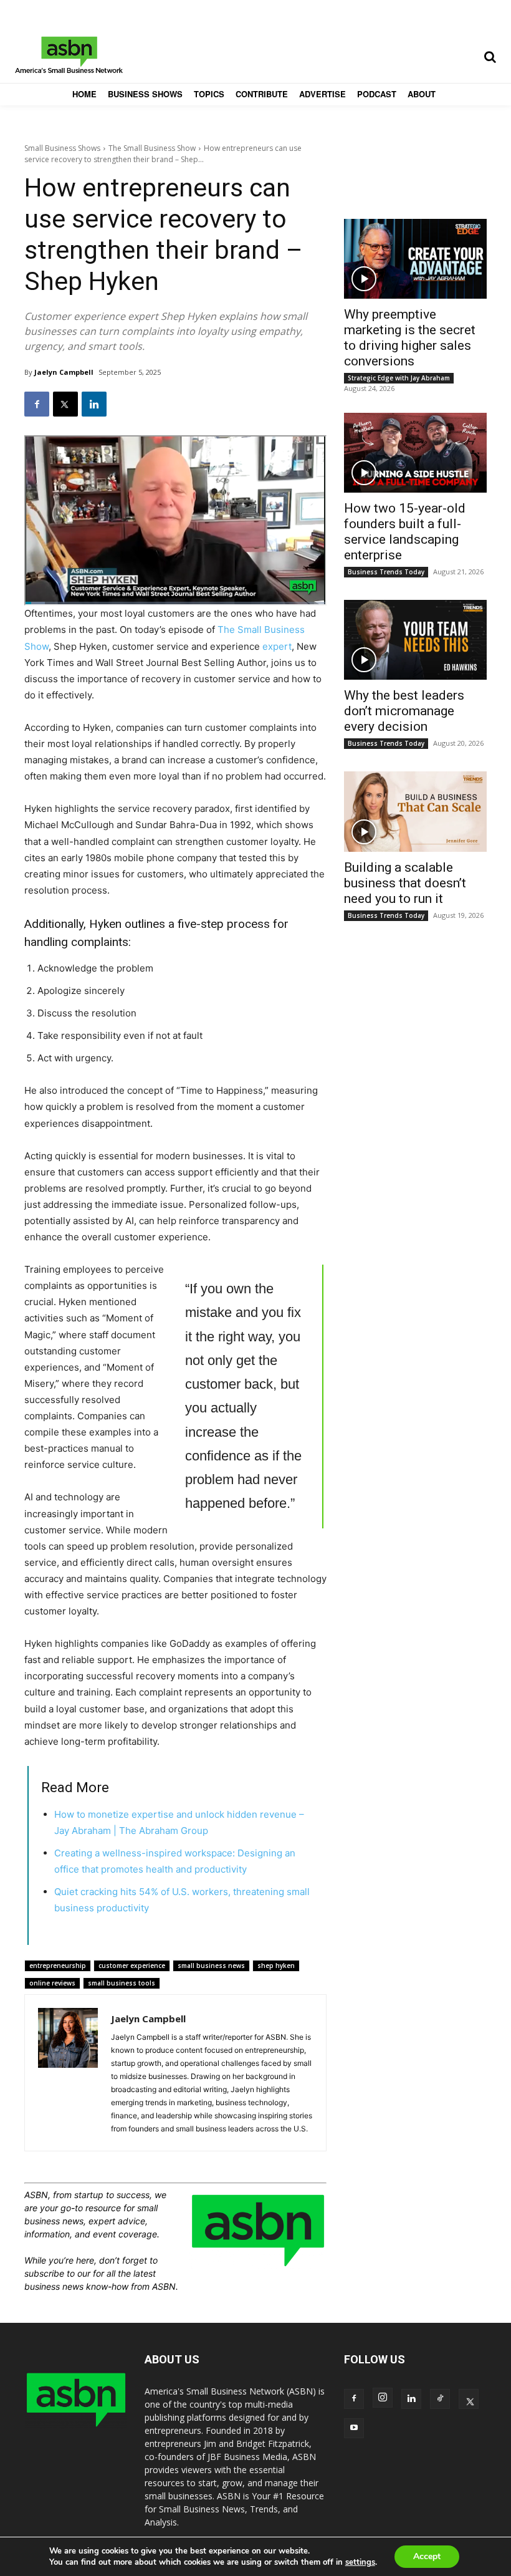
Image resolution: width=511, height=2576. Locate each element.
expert (277, 646)
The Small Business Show (152, 148)
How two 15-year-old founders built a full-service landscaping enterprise (405, 532)
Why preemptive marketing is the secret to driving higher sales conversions (410, 338)
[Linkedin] (94, 404)
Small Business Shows (62, 148)
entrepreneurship (58, 1966)
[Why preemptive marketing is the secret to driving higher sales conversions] (415, 259)
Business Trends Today (386, 572)
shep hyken (276, 1966)
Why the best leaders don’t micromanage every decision (404, 711)
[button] (490, 57)
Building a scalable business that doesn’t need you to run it (405, 883)
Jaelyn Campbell (64, 372)
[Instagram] (383, 2398)
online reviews (52, 1983)
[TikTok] (440, 2399)
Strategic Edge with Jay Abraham (399, 378)
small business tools (122, 1983)
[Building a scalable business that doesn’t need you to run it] (415, 811)
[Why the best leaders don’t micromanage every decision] (415, 640)
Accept (427, 2556)
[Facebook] (37, 404)
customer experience (132, 1966)
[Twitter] (65, 404)
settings (360, 2562)
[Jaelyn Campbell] (68, 2073)
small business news (211, 1966)
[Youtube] (354, 2428)
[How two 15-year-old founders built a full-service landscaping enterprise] (415, 453)
